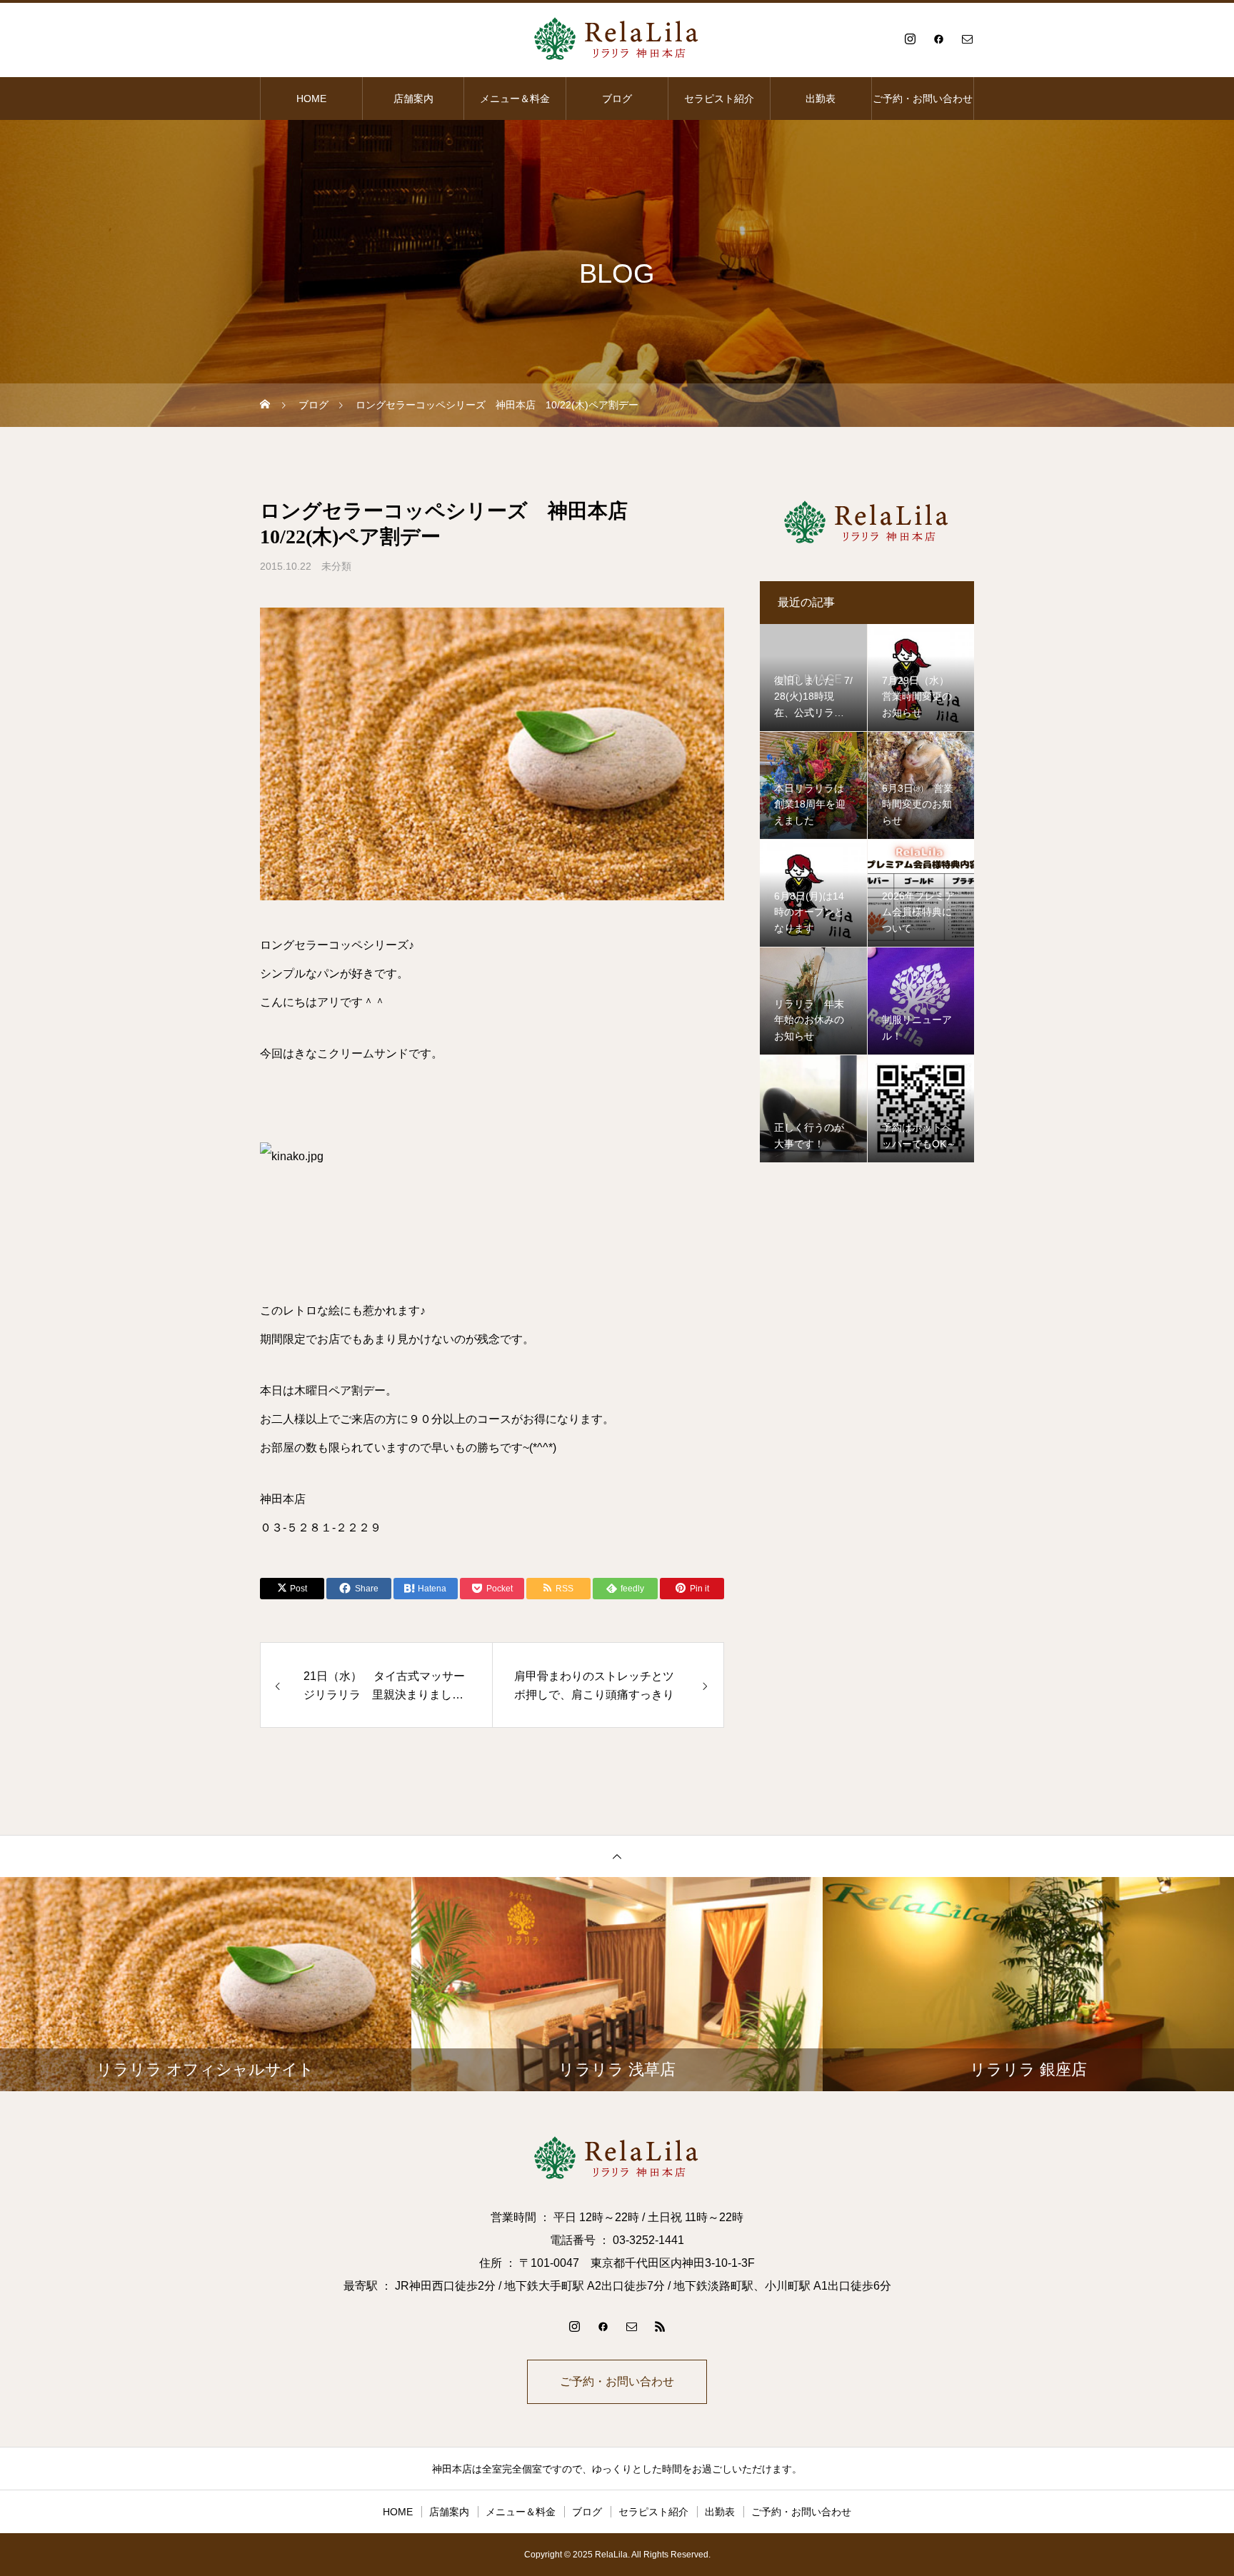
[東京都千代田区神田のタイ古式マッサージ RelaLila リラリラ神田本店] (617, 39)
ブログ (617, 99)
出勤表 (821, 99)
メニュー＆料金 (515, 99)
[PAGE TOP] (617, 1856)
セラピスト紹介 (719, 99)
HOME (311, 99)
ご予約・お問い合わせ (923, 99)
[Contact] (967, 39)
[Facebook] (938, 39)
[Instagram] (910, 39)
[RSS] (660, 2326)
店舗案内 (413, 99)
